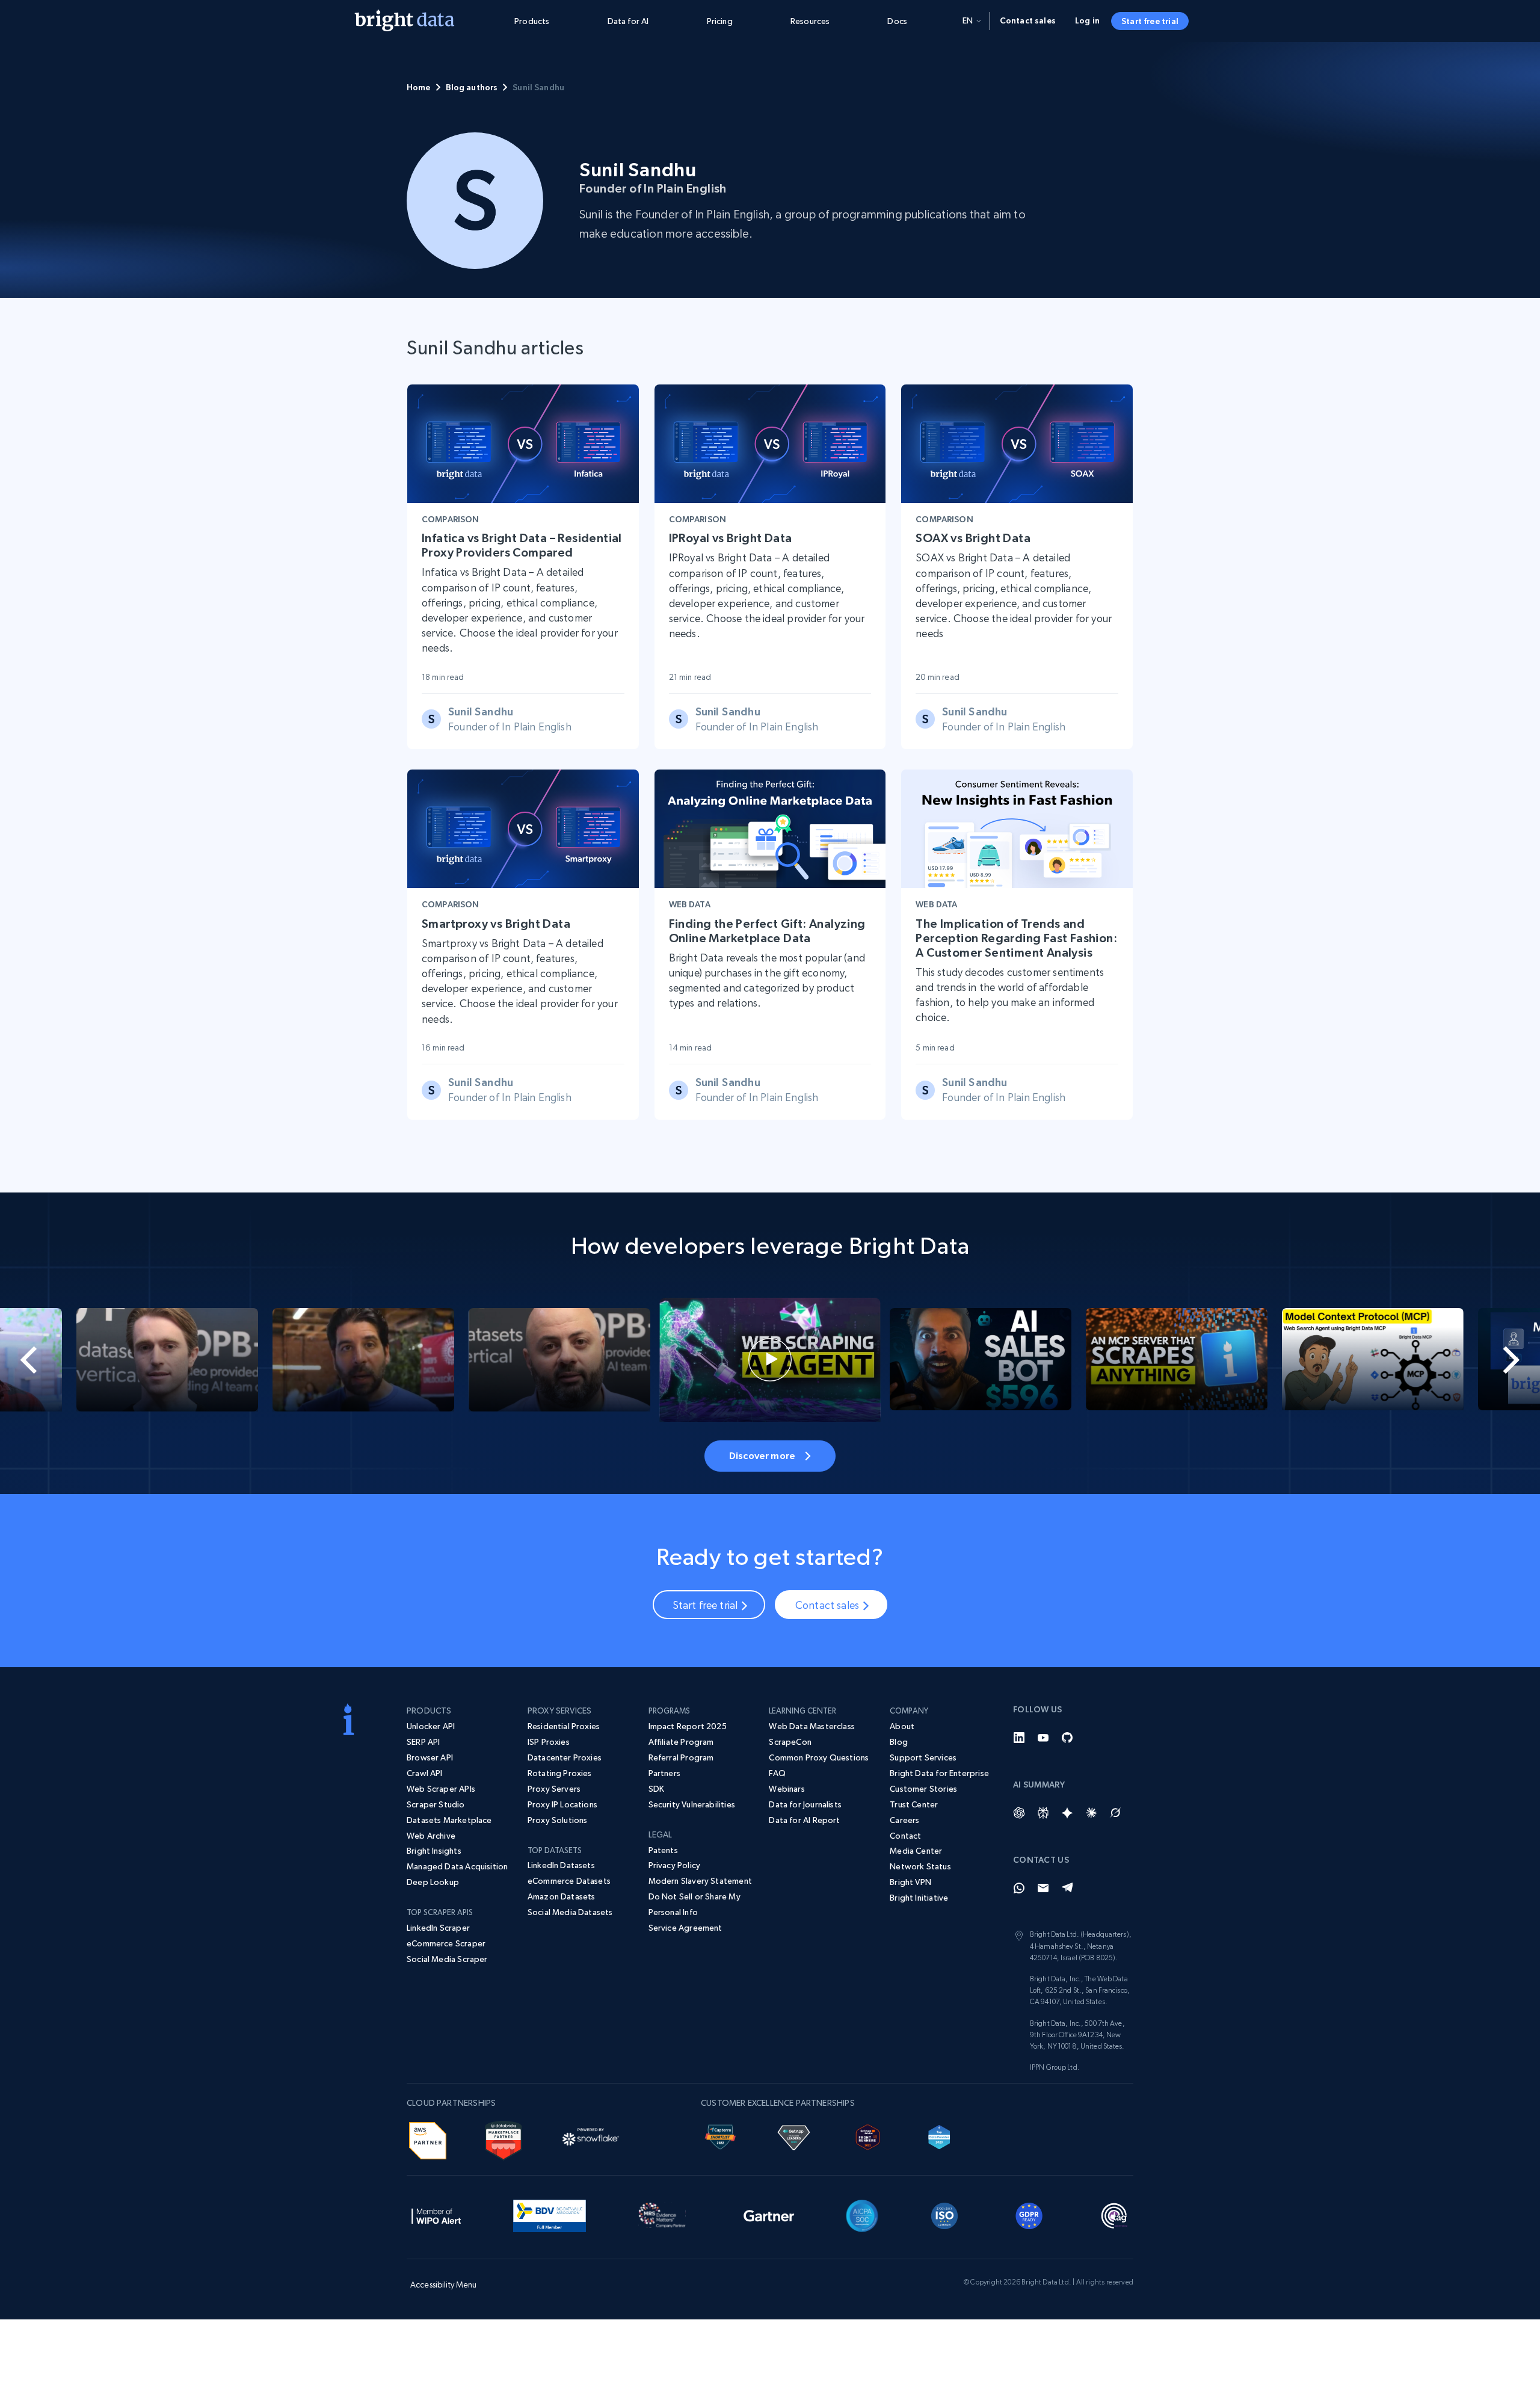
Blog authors (472, 87)
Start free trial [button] (1150, 21)
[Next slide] (1463, 1360)
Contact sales (1028, 20)
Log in (1087, 20)
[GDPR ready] (1029, 2214)
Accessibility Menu (444, 2285)
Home (419, 87)
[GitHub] (1067, 1738)
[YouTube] (1043, 1738)
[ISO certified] (944, 2214)
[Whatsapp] (1019, 1888)
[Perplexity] (1043, 1813)
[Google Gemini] (1067, 1813)
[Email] (1043, 1888)
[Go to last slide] (77, 1360)
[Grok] (1115, 1813)
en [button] (968, 20)
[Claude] (1091, 1813)
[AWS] (428, 2139)
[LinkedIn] (1019, 1738)
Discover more (762, 1455)
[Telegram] (1067, 1888)
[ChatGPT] (1019, 1813)
